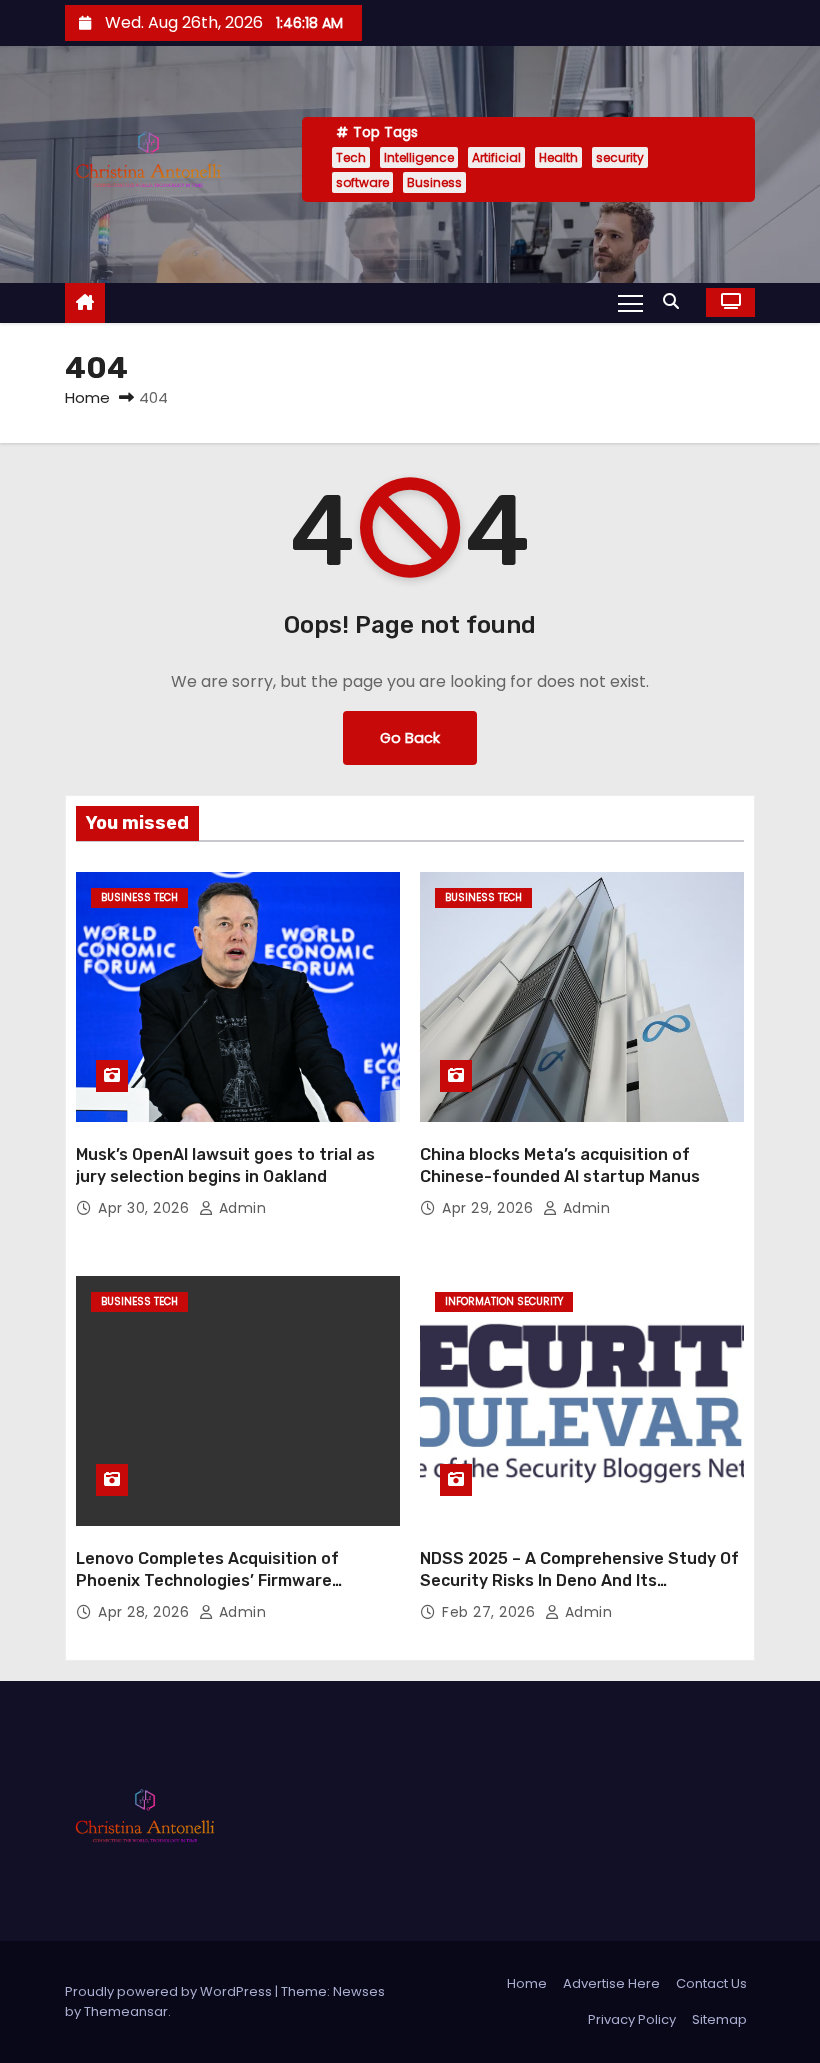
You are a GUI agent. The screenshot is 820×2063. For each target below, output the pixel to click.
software (362, 182)
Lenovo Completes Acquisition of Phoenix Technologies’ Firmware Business (207, 1580)
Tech (351, 157)
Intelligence (419, 157)
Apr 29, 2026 (490, 1208)
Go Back (410, 738)
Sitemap (719, 2019)
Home (87, 397)
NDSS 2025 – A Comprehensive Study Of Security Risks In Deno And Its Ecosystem (579, 1580)
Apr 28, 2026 (146, 1612)
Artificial (496, 157)
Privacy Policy (632, 2019)
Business (434, 182)
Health (558, 157)
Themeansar (126, 2011)
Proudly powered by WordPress (170, 1991)
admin (240, 1208)
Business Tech (139, 897)
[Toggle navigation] (630, 302)
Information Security (504, 1301)
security (620, 157)
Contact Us (711, 1983)
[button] (676, 301)
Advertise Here (611, 1983)
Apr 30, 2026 (146, 1208)
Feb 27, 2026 (491, 1612)
